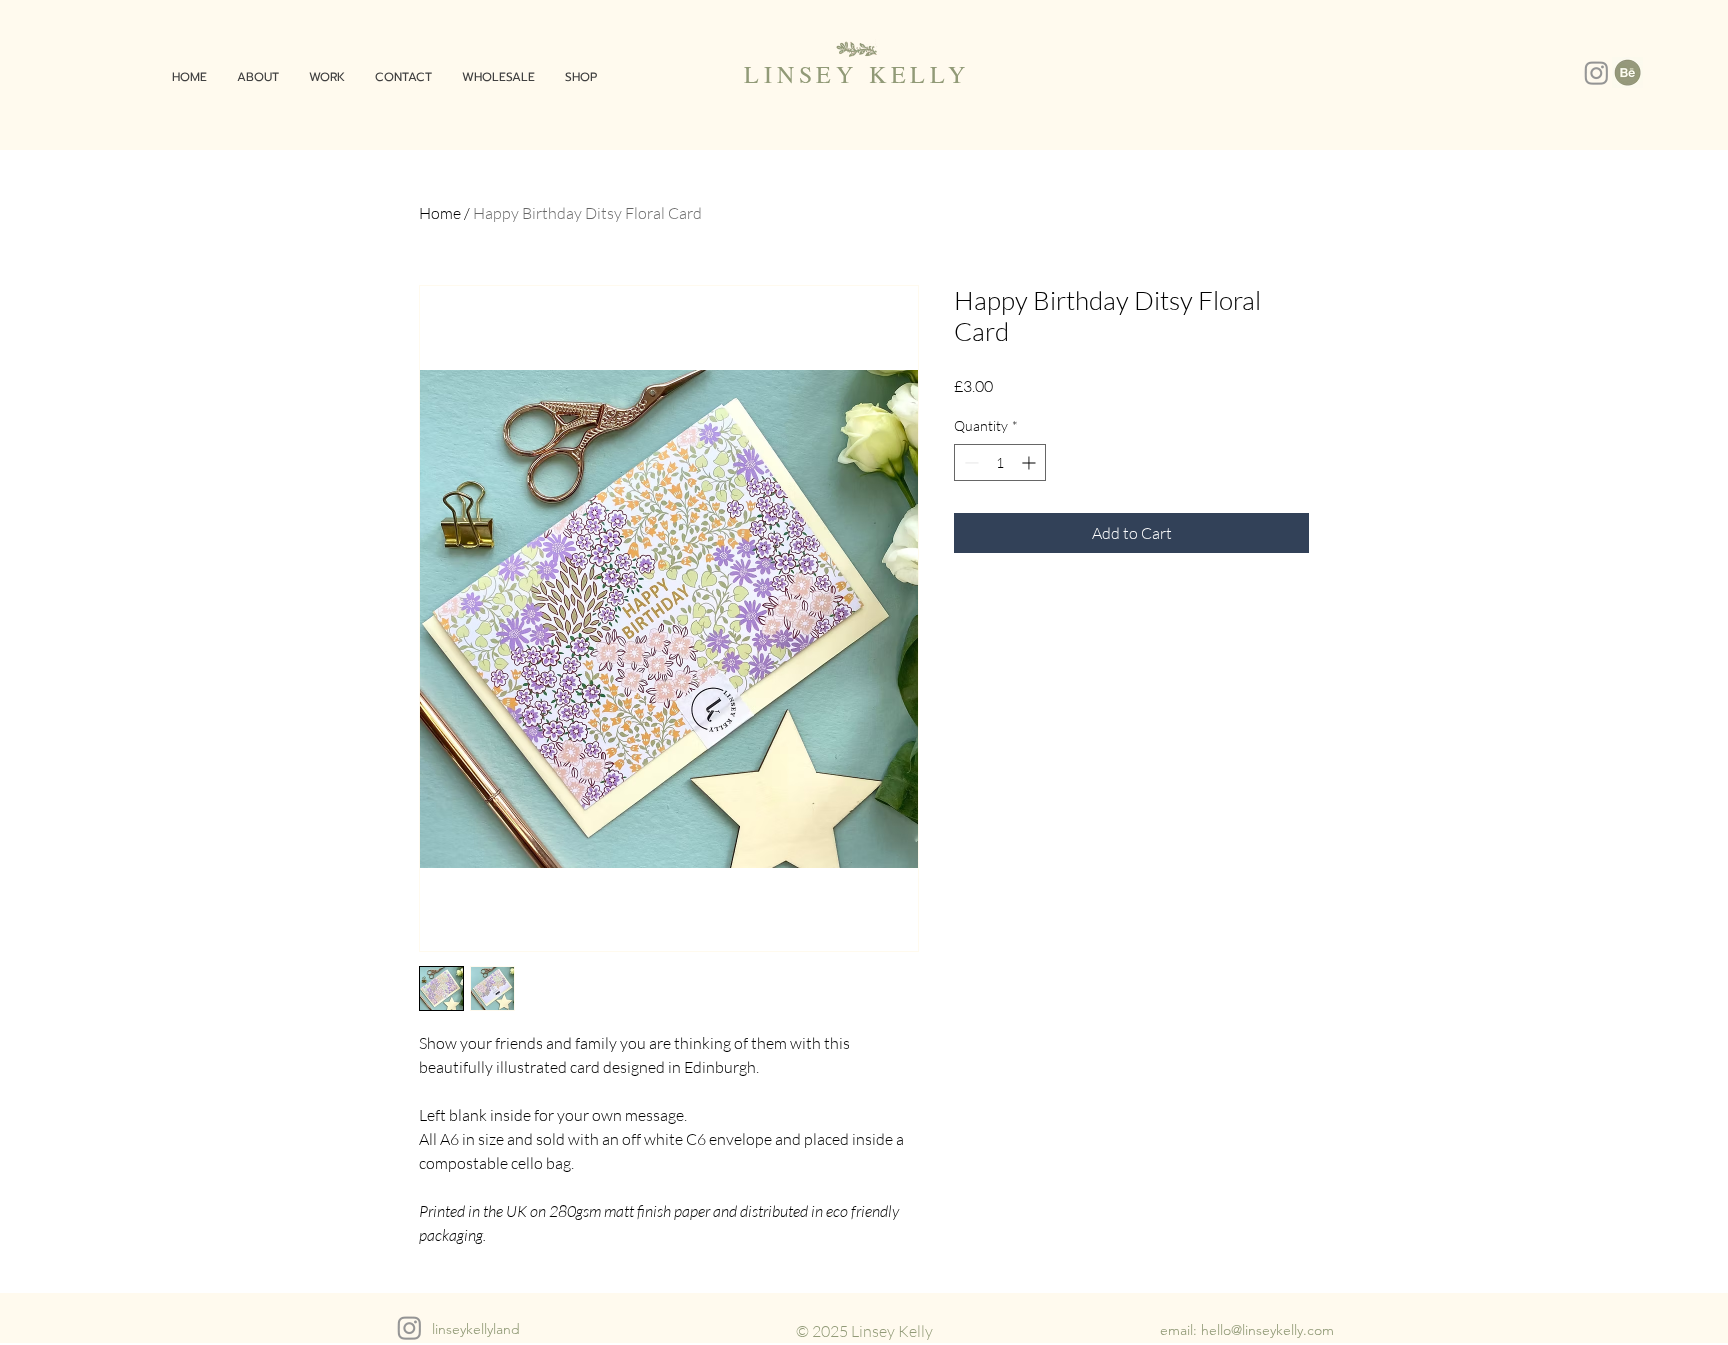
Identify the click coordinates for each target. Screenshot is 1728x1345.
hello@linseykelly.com (1267, 1330)
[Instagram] (1596, 72)
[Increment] (1030, 462)
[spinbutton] (1000, 462)
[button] (327, 77)
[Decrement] (969, 462)
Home (440, 213)
